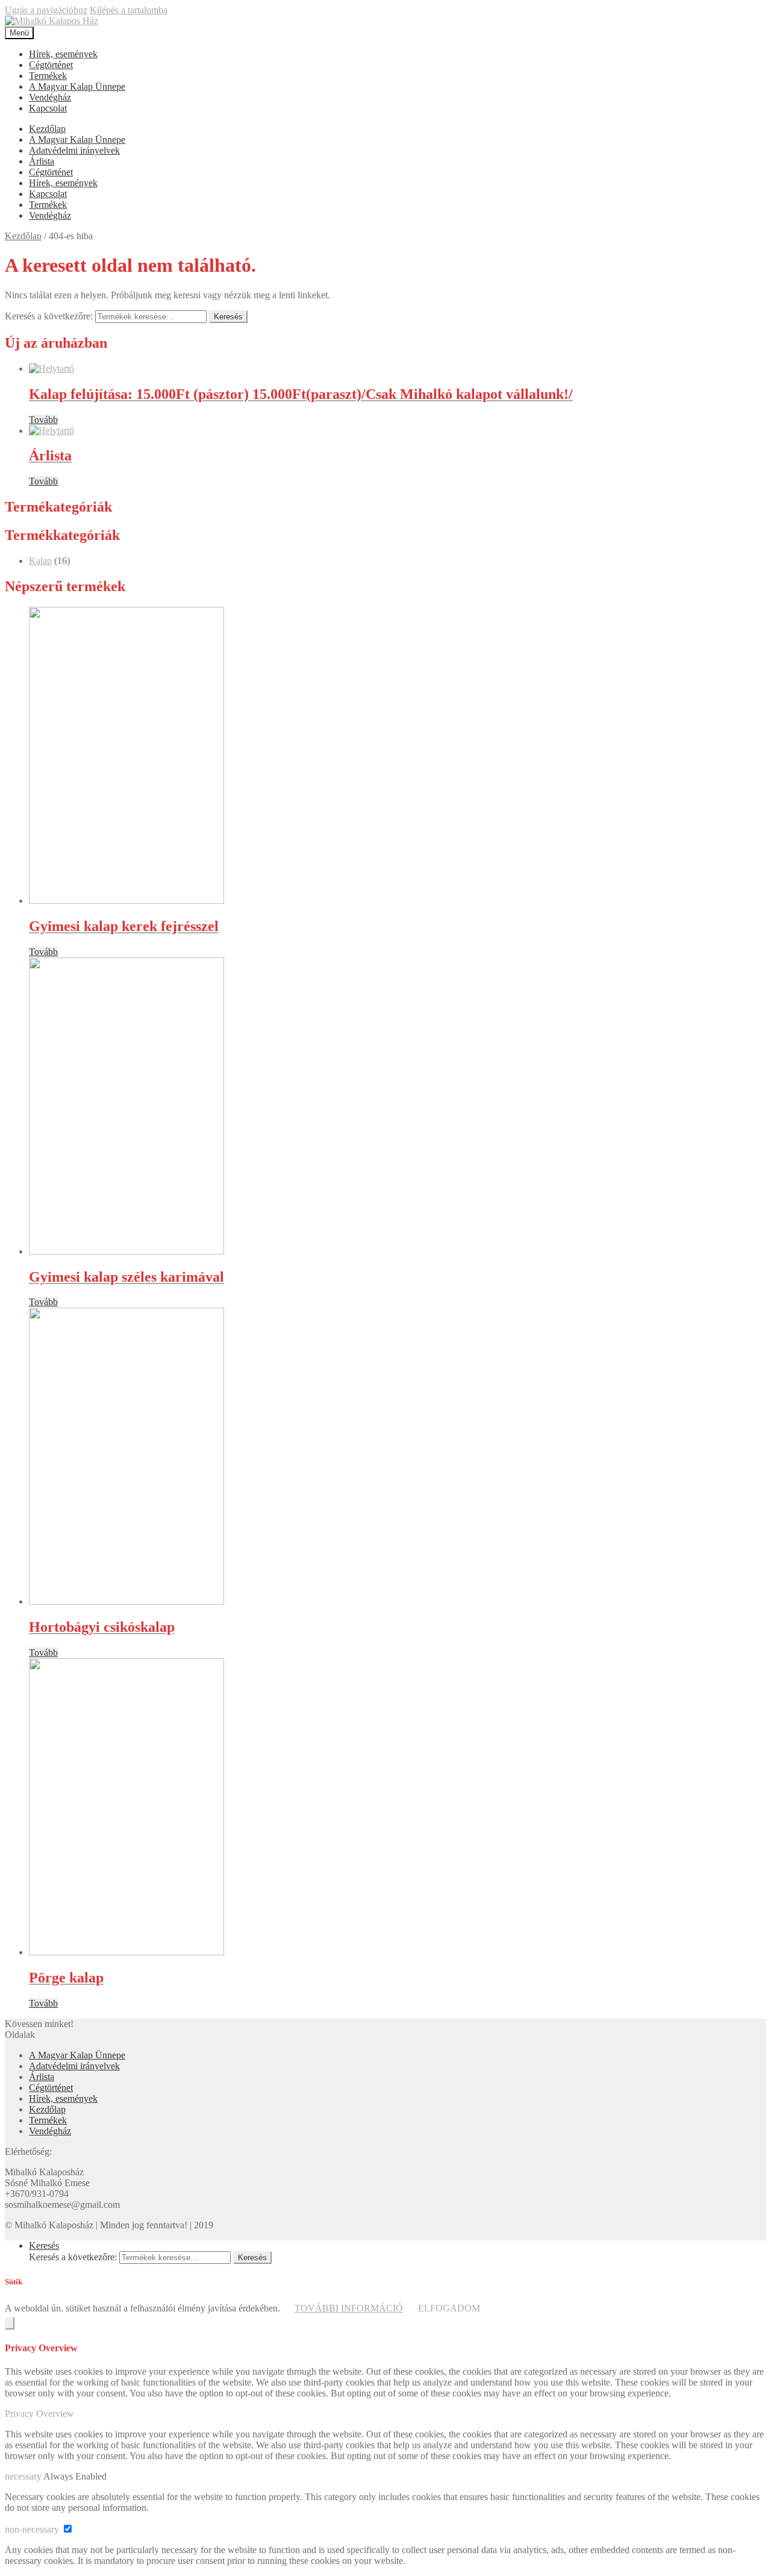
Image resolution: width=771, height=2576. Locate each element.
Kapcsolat (48, 108)
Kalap (40, 561)
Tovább (43, 420)
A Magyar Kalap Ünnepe (77, 86)
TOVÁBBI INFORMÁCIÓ (349, 2308)
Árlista (42, 161)
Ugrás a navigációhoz (46, 10)
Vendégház (50, 97)
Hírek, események (63, 54)
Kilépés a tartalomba (129, 10)
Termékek (48, 76)
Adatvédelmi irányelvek (74, 150)
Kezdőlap (47, 129)
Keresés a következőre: (49, 316)
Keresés (228, 317)
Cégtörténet (51, 65)
